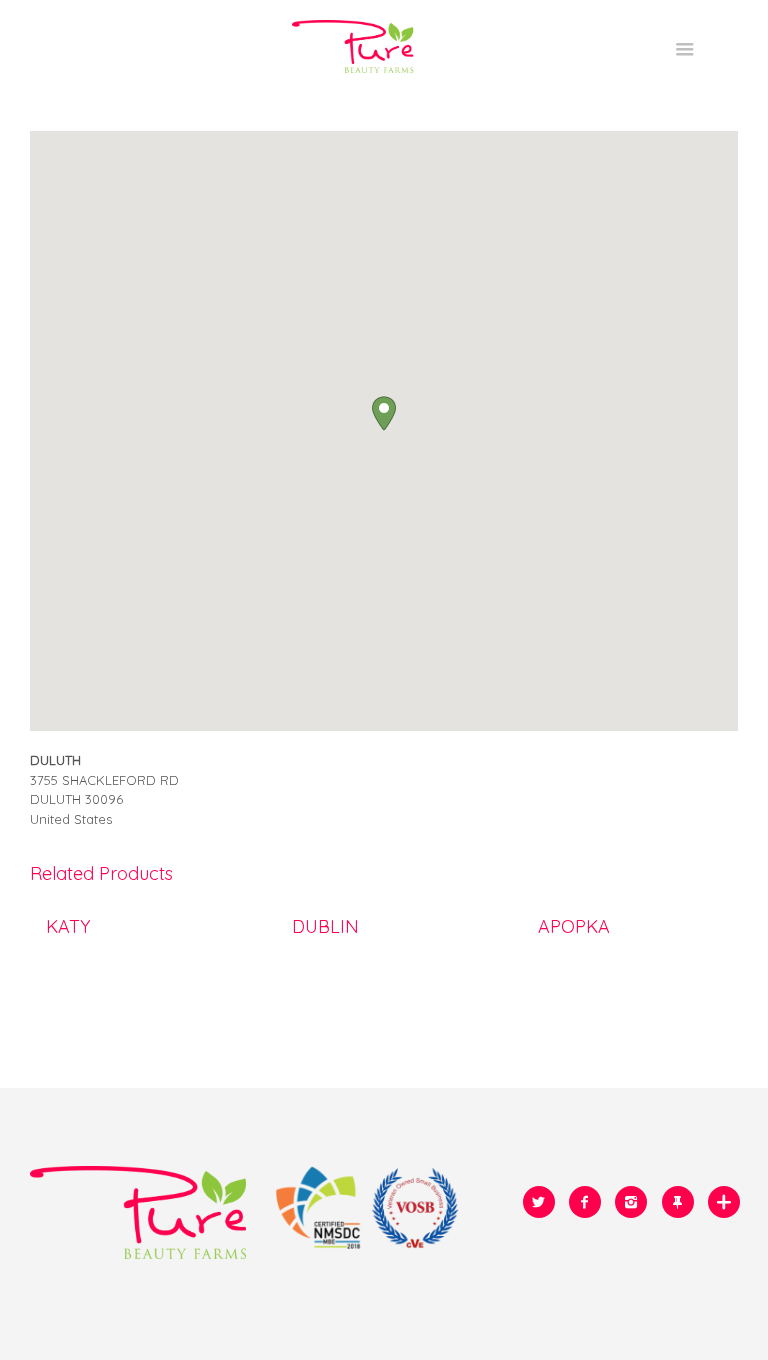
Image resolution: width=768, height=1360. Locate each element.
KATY (68, 926)
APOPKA (574, 926)
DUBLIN (325, 926)
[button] (384, 413)
